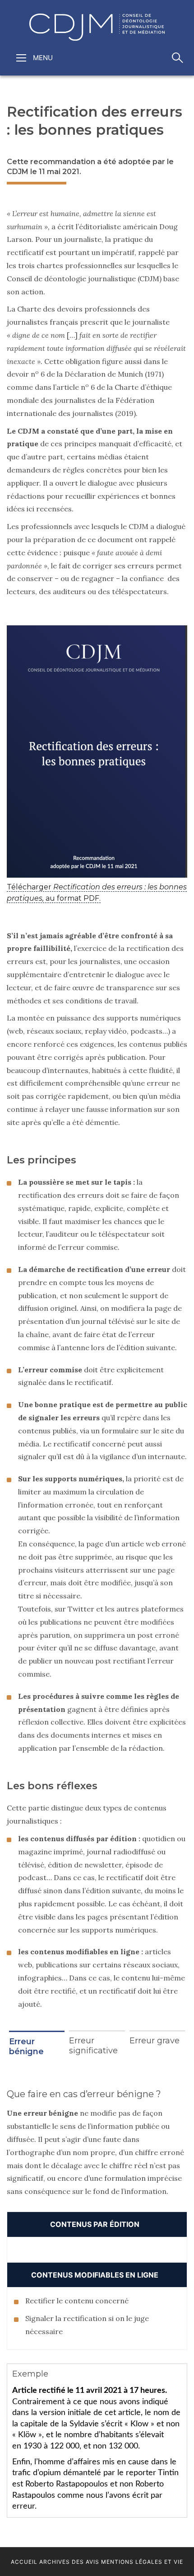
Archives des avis (69, 2562)
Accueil (24, 2562)
